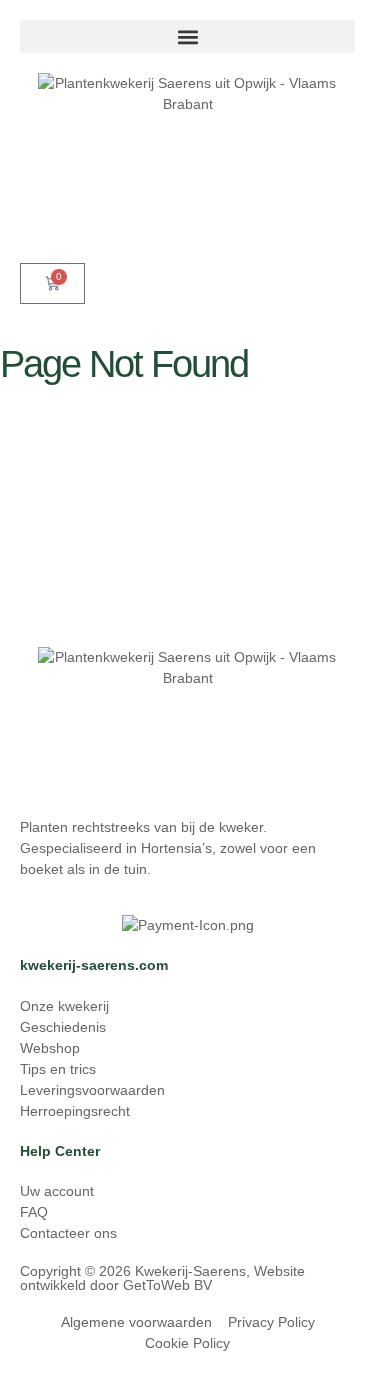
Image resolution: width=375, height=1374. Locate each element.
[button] (187, 36)
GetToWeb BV (167, 1285)
